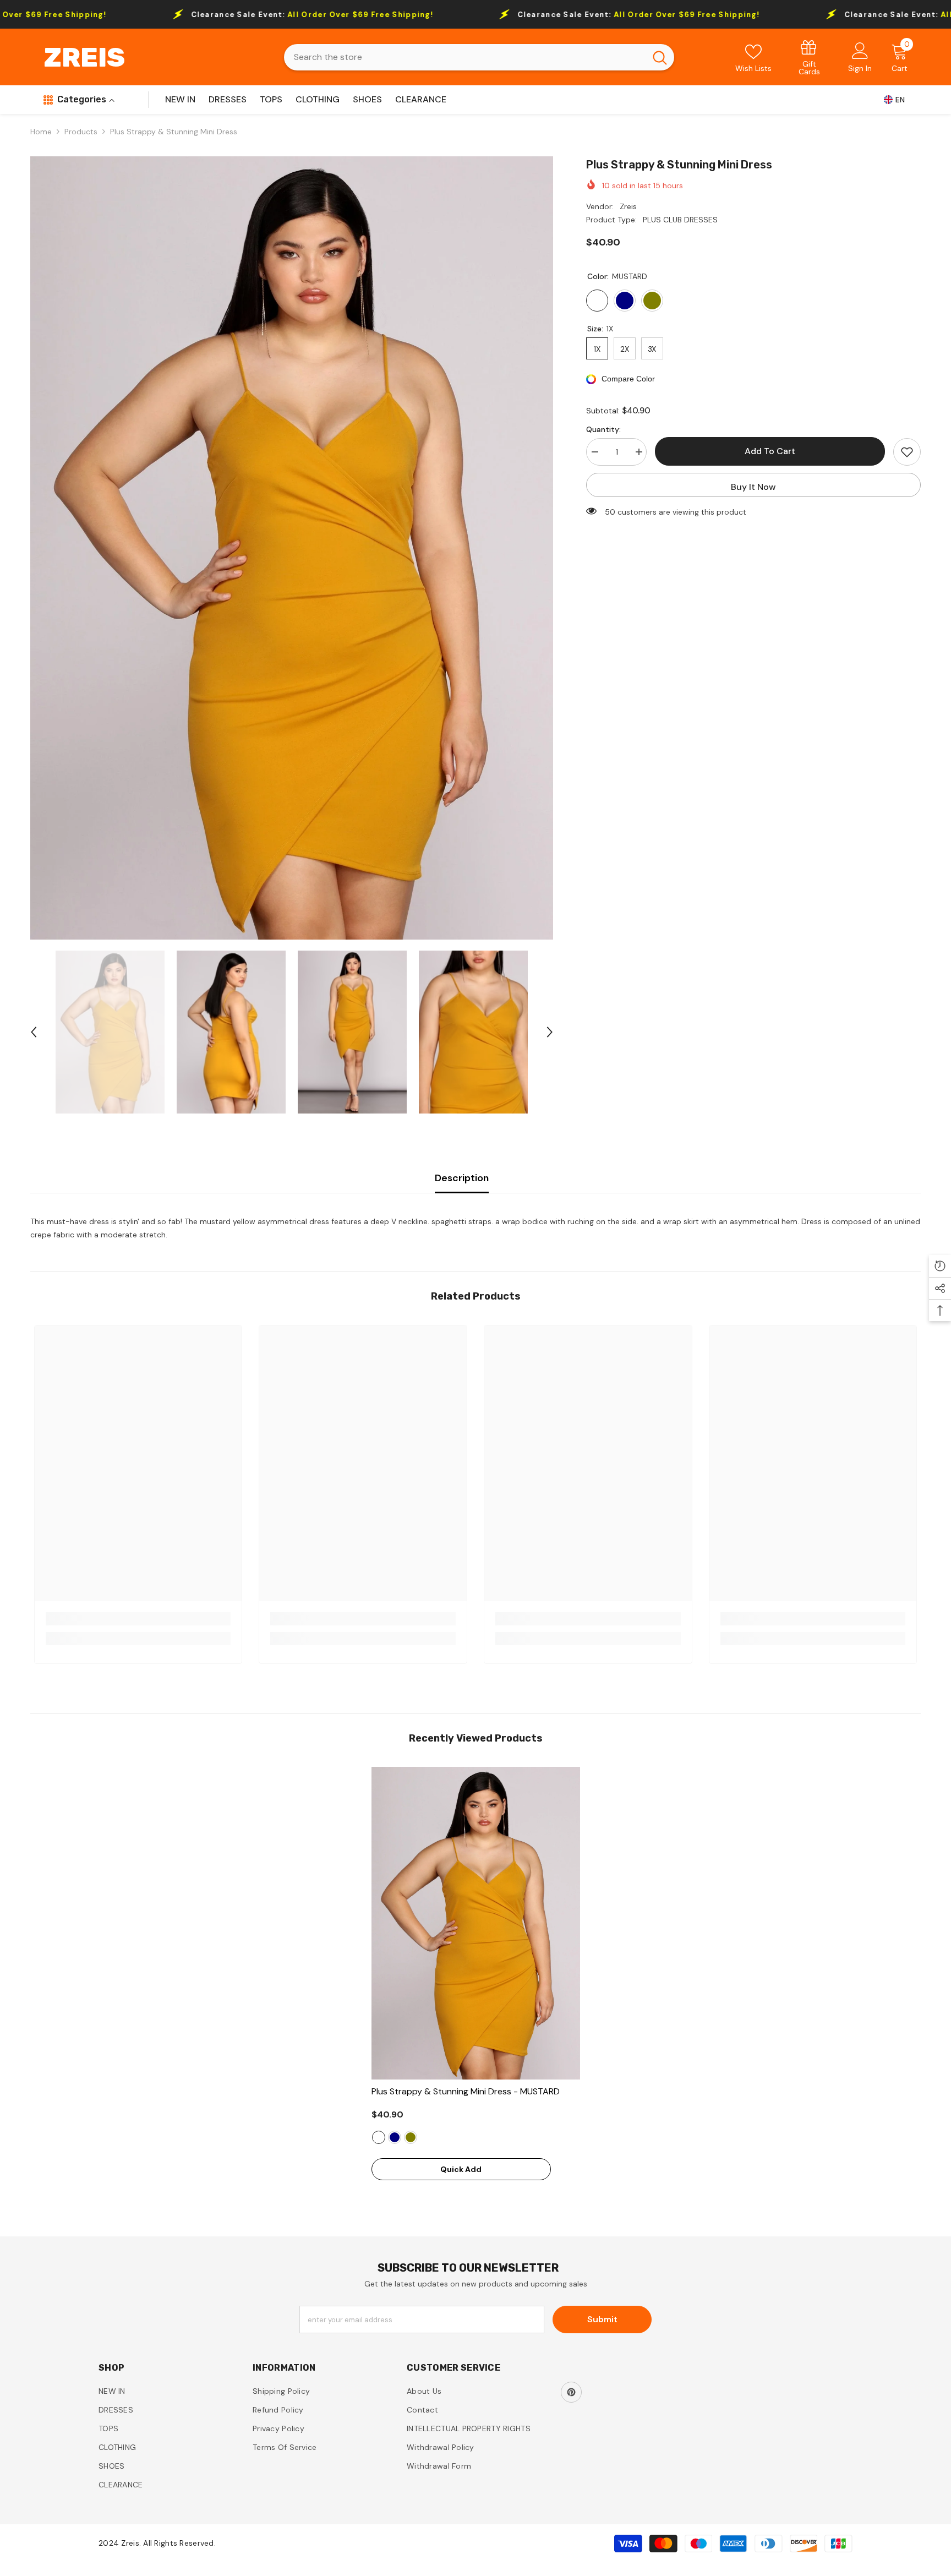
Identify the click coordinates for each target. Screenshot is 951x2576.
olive (411, 2137)
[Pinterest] (571, 2392)
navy (395, 2137)
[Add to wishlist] (907, 452)
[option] (292, 548)
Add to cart (770, 451)
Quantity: (603, 429)
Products (81, 132)
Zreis (628, 206)
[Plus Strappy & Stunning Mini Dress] (476, 1923)
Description (462, 1178)
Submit (602, 2319)
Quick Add (461, 2169)
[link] (810, 57)
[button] (34, 1032)
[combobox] (465, 57)
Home (41, 132)
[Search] (479, 57)
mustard (379, 2137)
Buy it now (753, 487)
